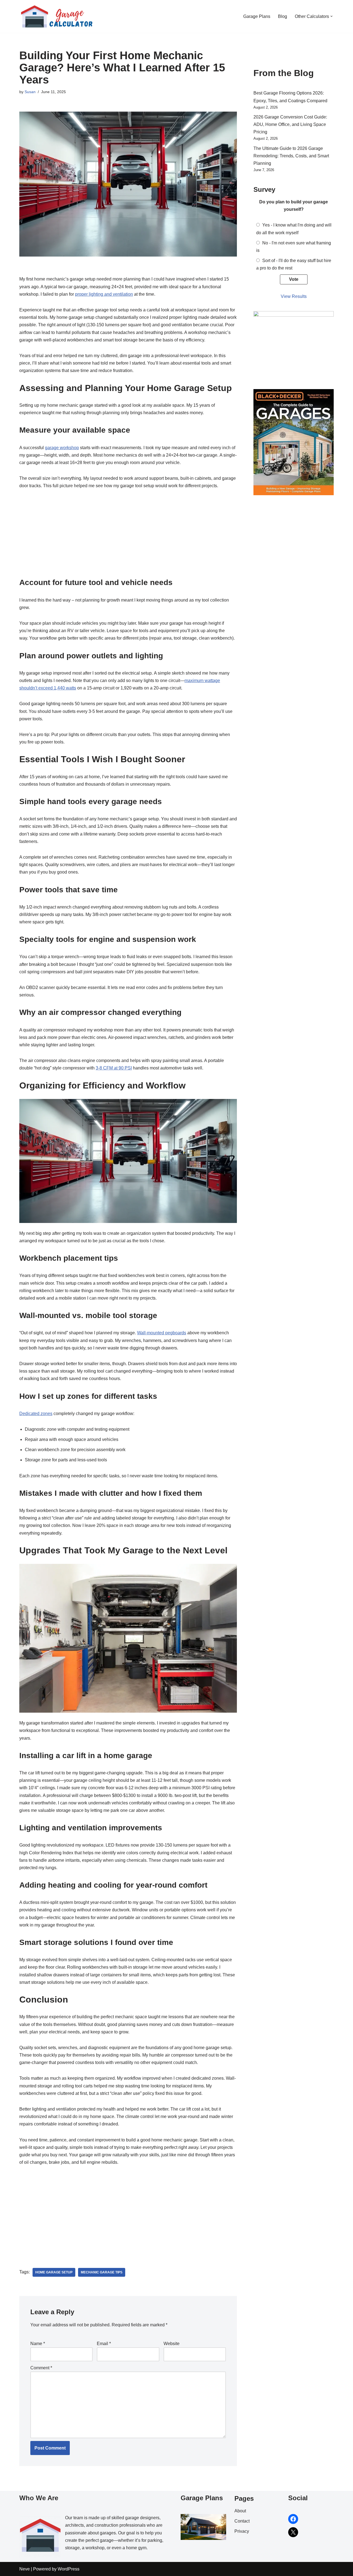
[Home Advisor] (294, 315)
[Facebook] (293, 2519)
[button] (331, 16)
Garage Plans (257, 16)
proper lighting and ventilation (104, 294)
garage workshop (62, 448)
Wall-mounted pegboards (162, 1333)
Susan (30, 92)
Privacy (242, 2531)
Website (172, 2344)
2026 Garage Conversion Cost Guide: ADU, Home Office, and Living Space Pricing (290, 124)
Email (104, 2344)
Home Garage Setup (54, 2272)
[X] (293, 2532)
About (240, 2511)
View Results (294, 296)
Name (38, 2344)
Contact (242, 2521)
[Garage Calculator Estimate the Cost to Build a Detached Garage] (57, 16)
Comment (41, 2368)
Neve (25, 2569)
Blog (283, 16)
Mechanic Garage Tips (102, 2272)
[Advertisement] (128, 536)
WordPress (69, 2569)
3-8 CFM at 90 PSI (114, 1068)
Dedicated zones (36, 1414)
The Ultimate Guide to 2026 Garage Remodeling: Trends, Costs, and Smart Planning (291, 156)
